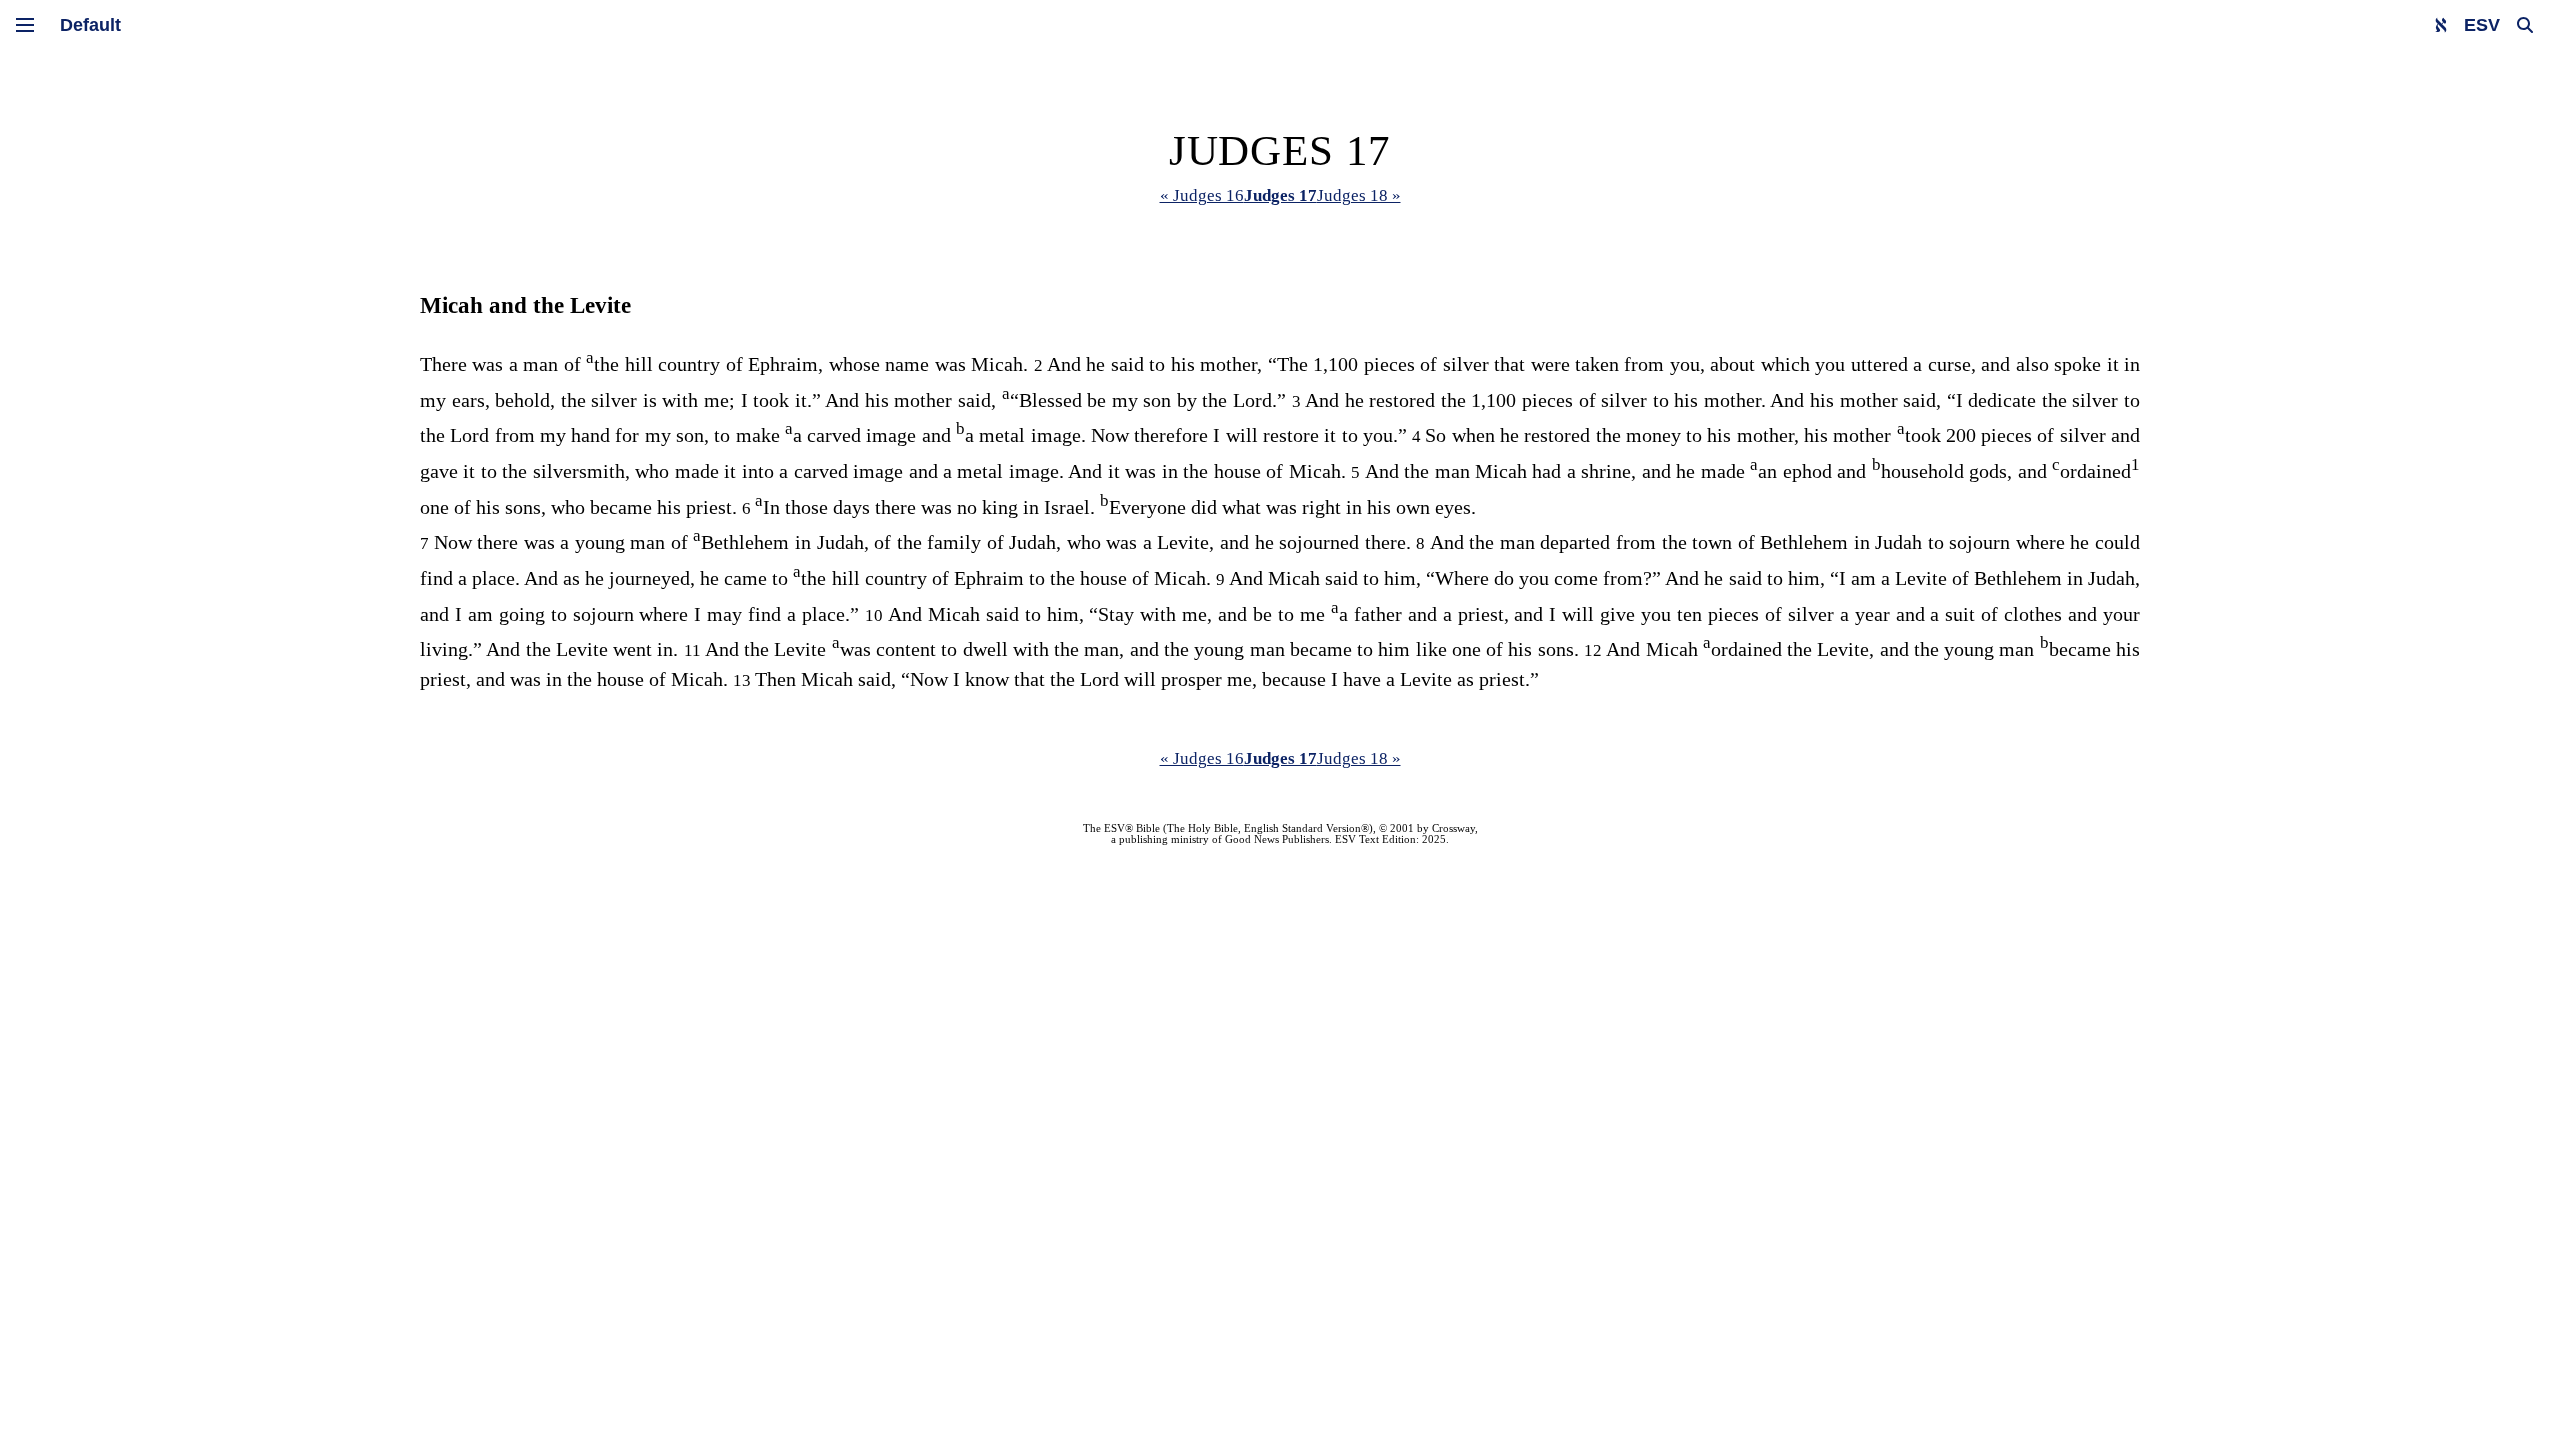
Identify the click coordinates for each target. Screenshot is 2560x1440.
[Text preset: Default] (90, 25)
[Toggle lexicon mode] (2441, 25)
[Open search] (2525, 25)
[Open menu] (25, 25)
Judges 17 (1280, 195)
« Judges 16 (1202, 195)
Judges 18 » (1359, 195)
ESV (2482, 25)
